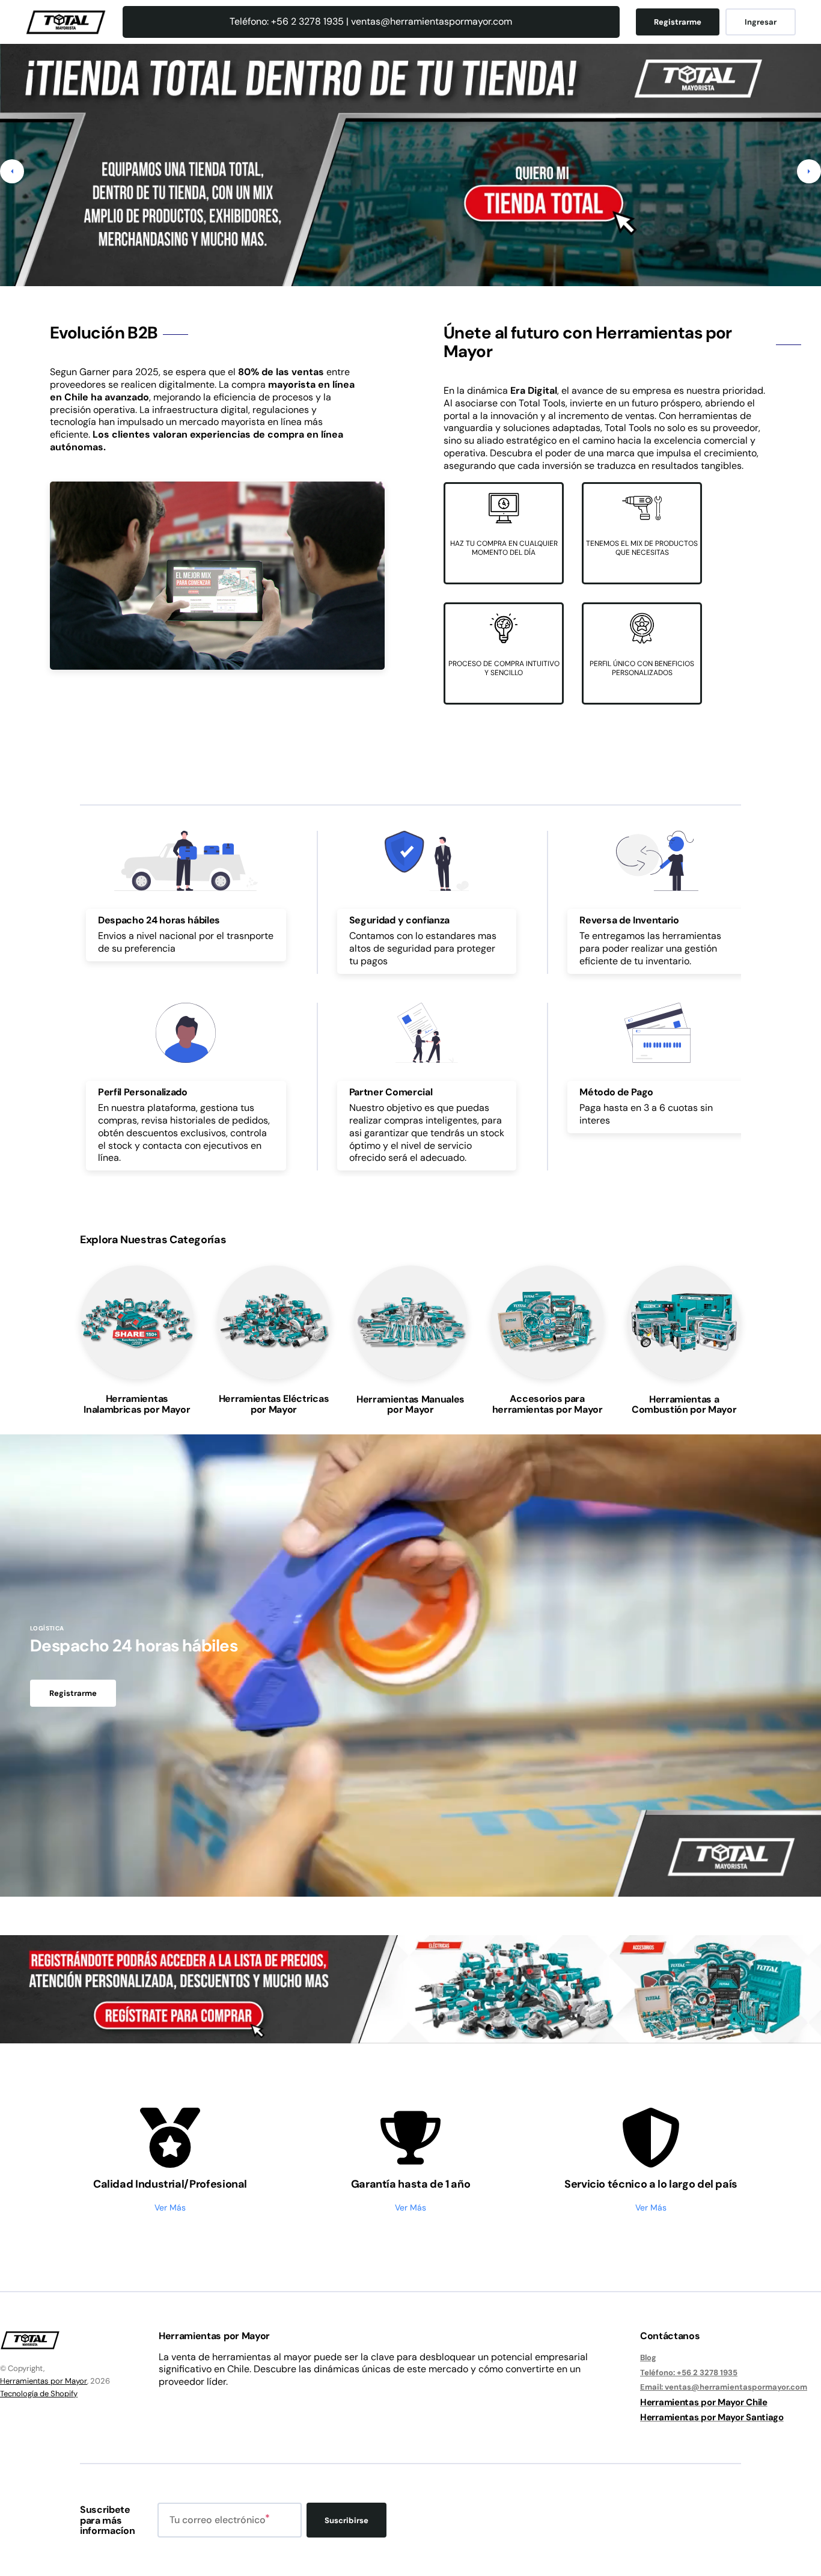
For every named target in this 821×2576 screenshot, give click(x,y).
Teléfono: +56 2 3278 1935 (689, 2373)
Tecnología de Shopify (39, 2394)
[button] (12, 171)
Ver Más (170, 2207)
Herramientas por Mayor (44, 2381)
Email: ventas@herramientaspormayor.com (724, 2387)
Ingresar (761, 22)
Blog (648, 2358)
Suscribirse (346, 2520)
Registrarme (678, 22)
